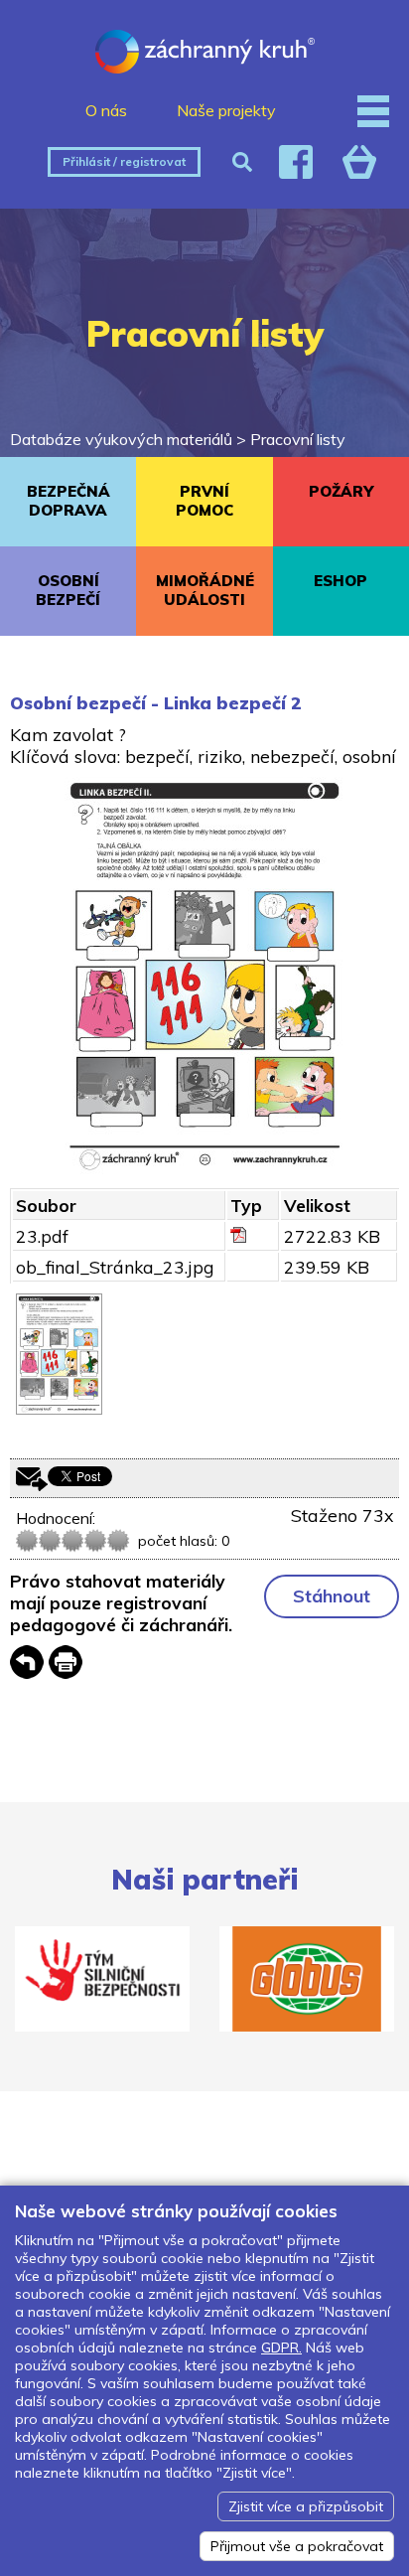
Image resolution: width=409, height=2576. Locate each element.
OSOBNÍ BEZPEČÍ (68, 590)
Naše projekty (226, 110)
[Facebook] (296, 162)
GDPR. (281, 2348)
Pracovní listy (298, 439)
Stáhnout (332, 1596)
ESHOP (341, 581)
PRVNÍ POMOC (204, 501)
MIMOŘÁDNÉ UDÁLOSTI (205, 590)
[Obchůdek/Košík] (359, 162)
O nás (106, 110)
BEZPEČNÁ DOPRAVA (68, 501)
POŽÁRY (341, 491)
